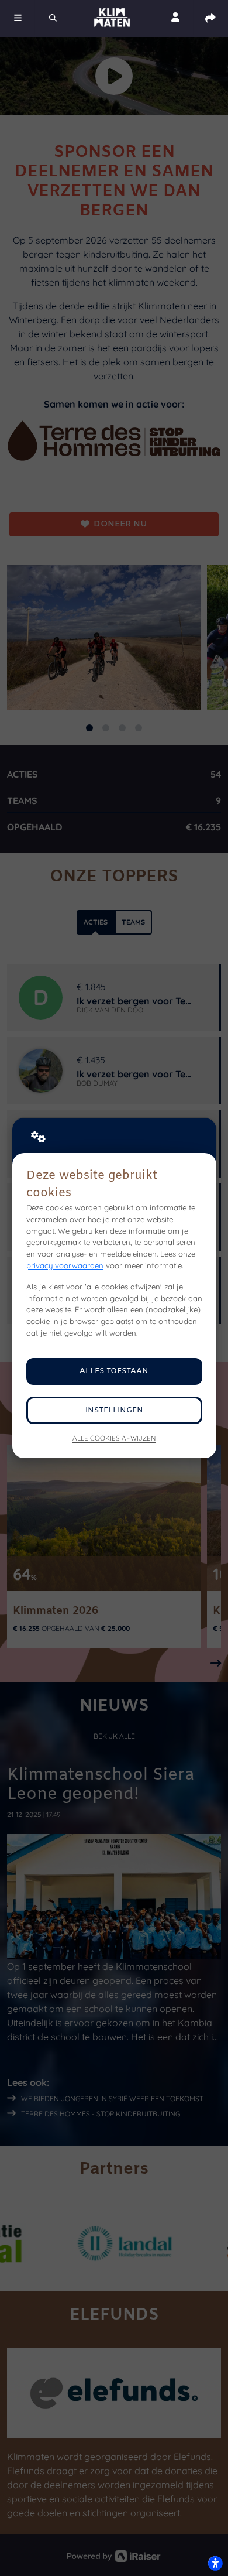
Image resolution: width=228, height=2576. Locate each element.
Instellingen (114, 1410)
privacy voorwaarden (65, 1265)
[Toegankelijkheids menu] (215, 2563)
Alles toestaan (114, 1371)
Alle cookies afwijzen (114, 1438)
